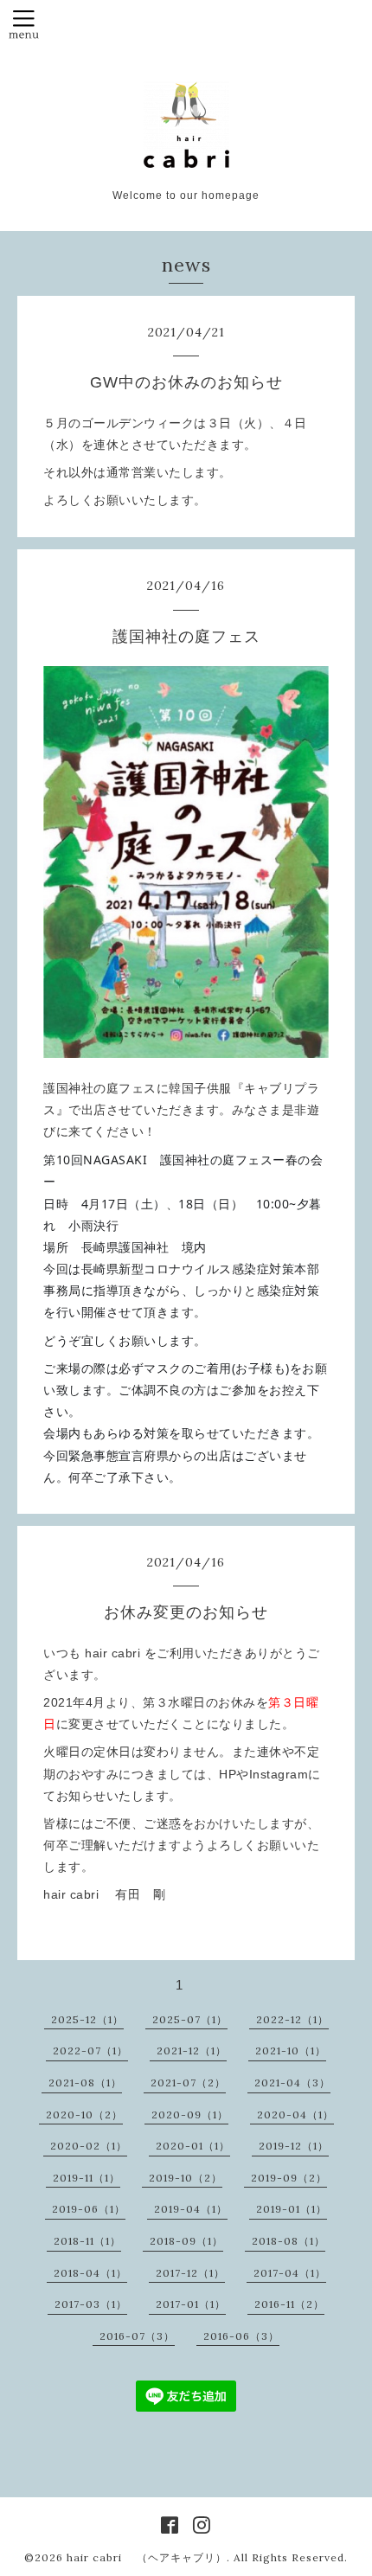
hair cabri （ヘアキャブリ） (147, 2557)
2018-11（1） (87, 2241)
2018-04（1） (90, 2273)
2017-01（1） (191, 2304)
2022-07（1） (90, 2051)
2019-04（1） (191, 2209)
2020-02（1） (89, 2146)
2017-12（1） (190, 2273)
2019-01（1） (292, 2209)
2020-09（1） (190, 2115)
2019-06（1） (89, 2209)
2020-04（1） (295, 2115)
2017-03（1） (91, 2304)
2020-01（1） (193, 2146)
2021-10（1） (291, 2051)
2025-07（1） (190, 2019)
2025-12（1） (87, 2019)
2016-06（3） (241, 2336)
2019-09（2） (289, 2178)
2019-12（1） (294, 2146)
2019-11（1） (87, 2178)
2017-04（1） (290, 2273)
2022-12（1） (292, 2019)
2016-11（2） (289, 2304)
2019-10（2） (186, 2178)
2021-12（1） (192, 2051)
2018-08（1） (289, 2241)
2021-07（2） (188, 2083)
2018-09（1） (186, 2241)
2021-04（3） (292, 2083)
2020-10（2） (84, 2115)
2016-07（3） (137, 2336)
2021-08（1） (85, 2083)
